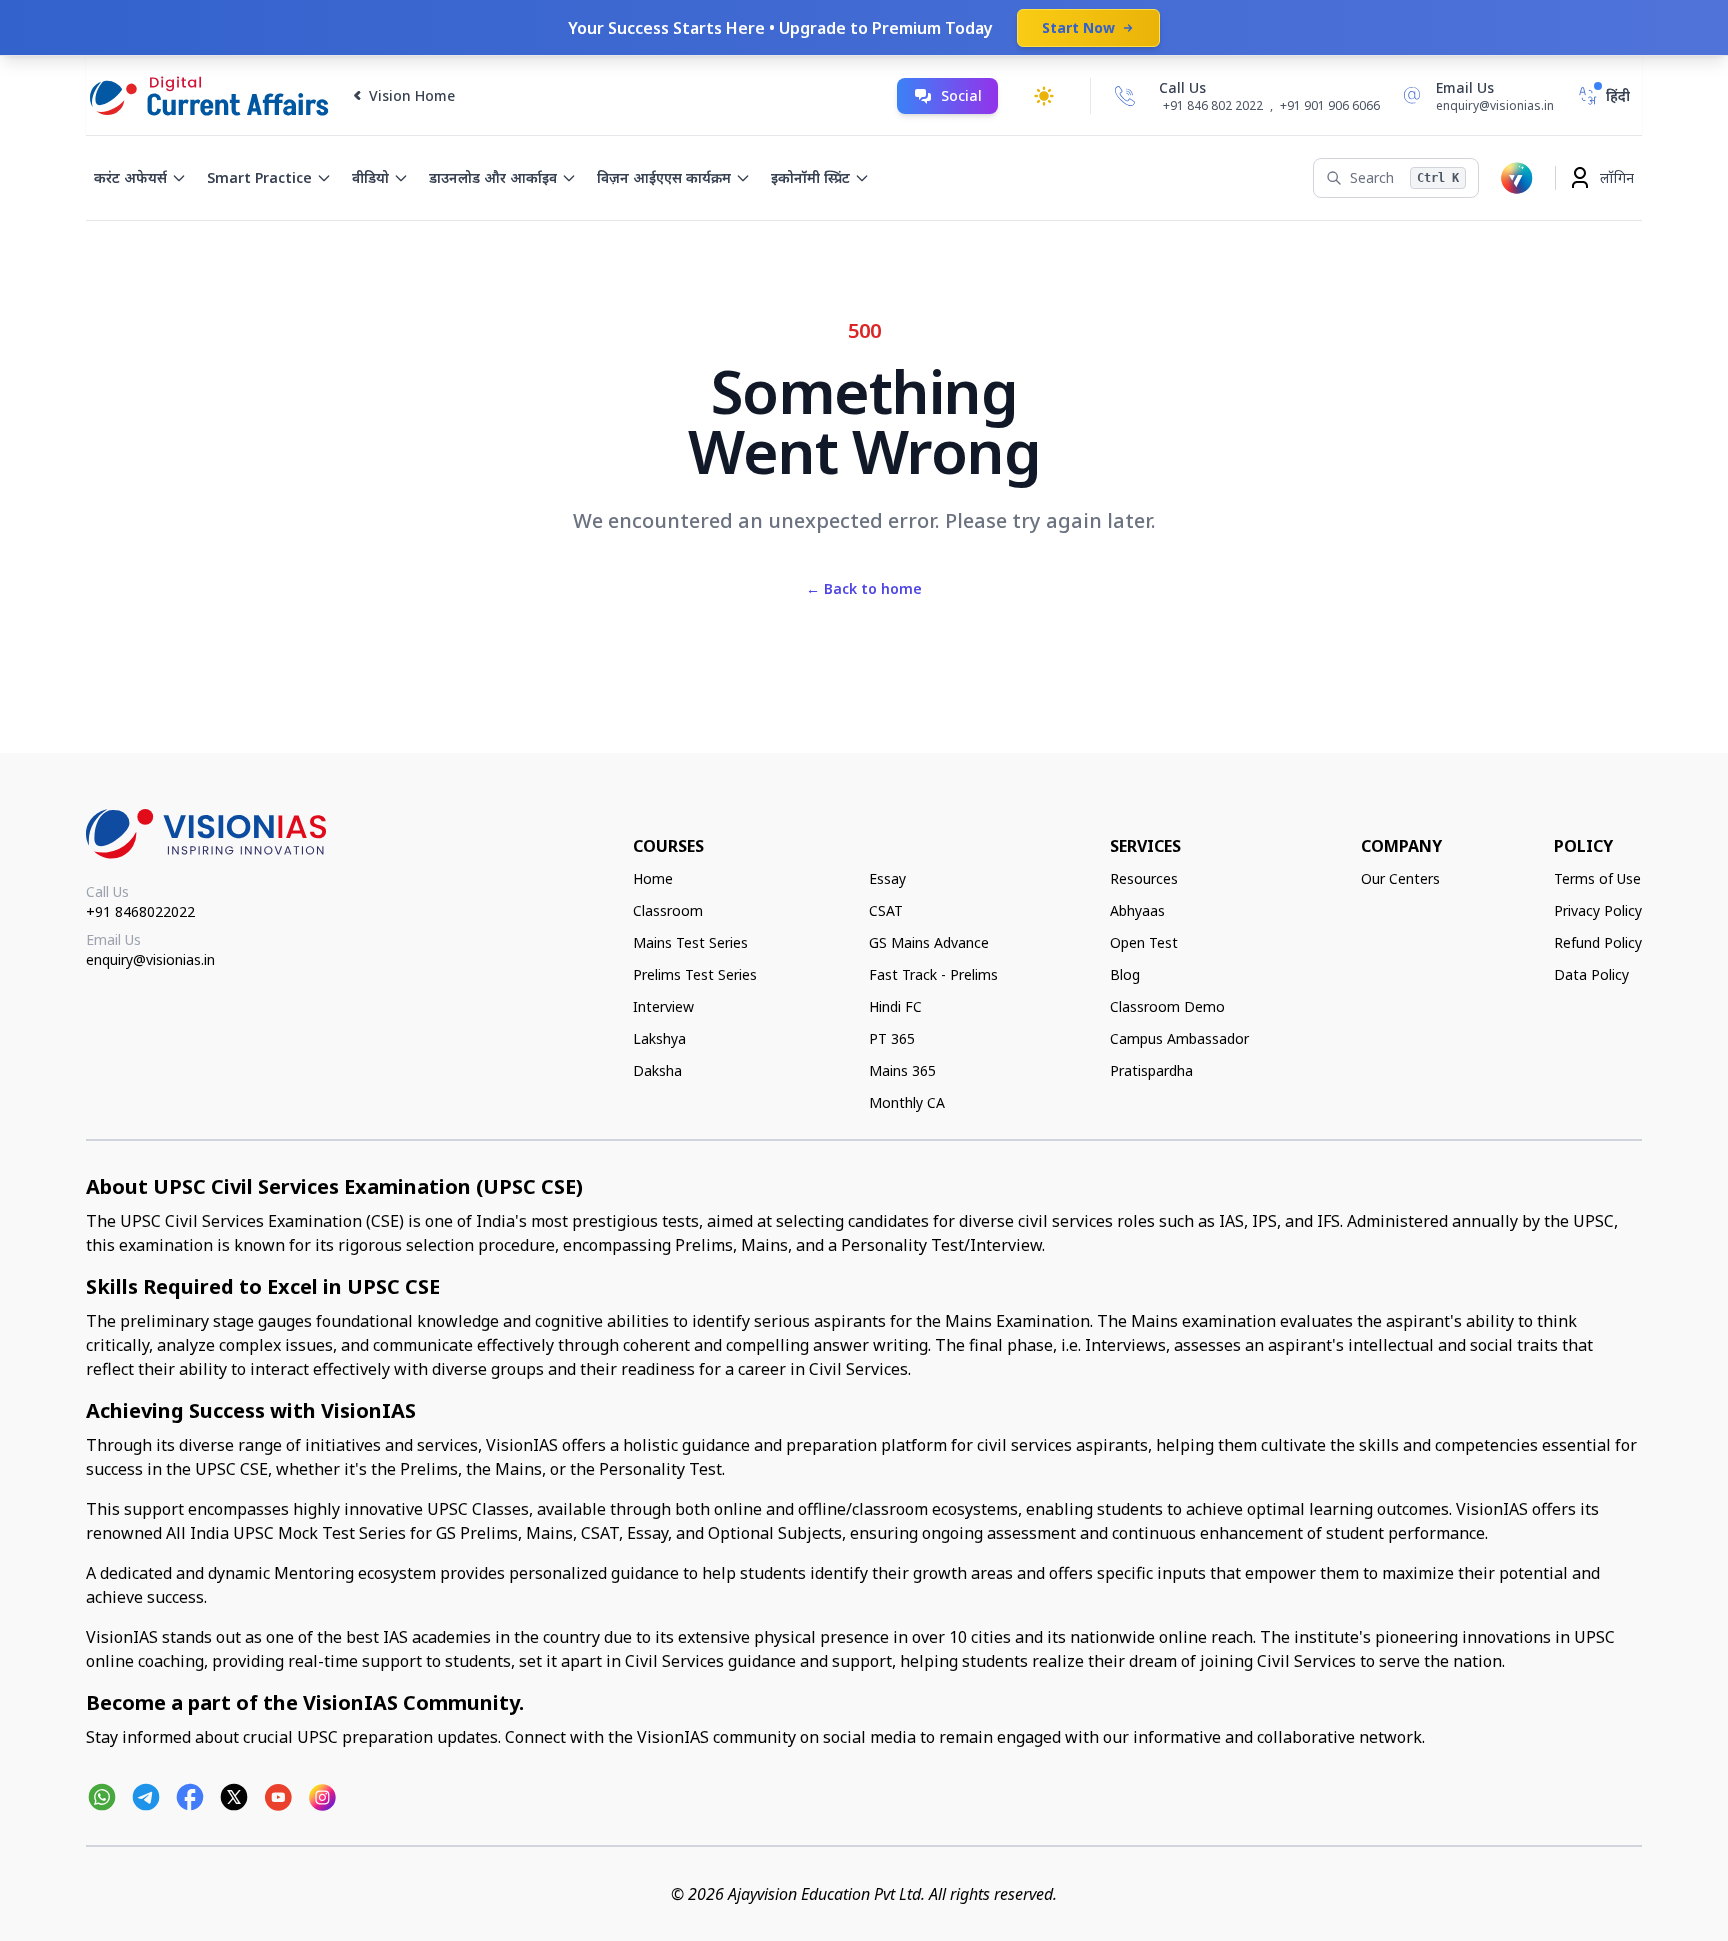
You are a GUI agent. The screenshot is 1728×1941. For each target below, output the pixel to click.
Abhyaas (1137, 910)
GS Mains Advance (929, 942)
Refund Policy (1598, 942)
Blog (1125, 974)
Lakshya (659, 1038)
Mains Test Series (690, 942)
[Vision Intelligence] (1517, 178)
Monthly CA (907, 1102)
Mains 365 (902, 1070)
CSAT (886, 910)
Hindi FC (895, 1006)
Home (653, 878)
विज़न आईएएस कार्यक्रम (664, 177)
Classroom (668, 910)
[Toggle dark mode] (1044, 96)
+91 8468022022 (140, 911)
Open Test (1144, 942)
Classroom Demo (1167, 1006)
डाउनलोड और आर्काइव (493, 177)
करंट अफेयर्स (130, 177)
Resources (1144, 878)
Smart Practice (259, 177)
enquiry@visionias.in (150, 959)
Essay (887, 878)
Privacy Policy (1598, 910)
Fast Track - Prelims (933, 974)
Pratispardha (1151, 1070)
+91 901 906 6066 (1330, 105)
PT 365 (892, 1038)
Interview (663, 1006)
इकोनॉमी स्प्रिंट (810, 177)
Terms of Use (1597, 878)
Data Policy (1591, 974)
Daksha (657, 1070)
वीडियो (370, 177)
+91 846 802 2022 (1213, 106)
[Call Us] (1125, 96)
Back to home (864, 588)
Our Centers (1400, 878)
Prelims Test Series (695, 974)
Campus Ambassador (1179, 1038)
